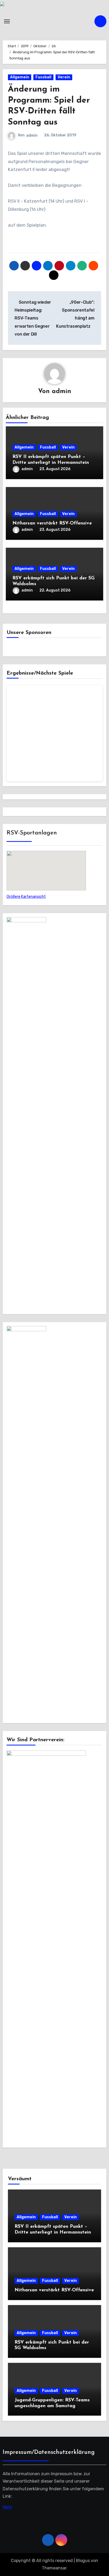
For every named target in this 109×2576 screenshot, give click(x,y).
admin (32, 135)
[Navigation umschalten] (7, 21)
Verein (64, 77)
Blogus (83, 2561)
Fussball (43, 77)
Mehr (8, 2507)
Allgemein (20, 77)
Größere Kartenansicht (26, 897)
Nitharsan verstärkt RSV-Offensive (52, 523)
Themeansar (54, 2568)
